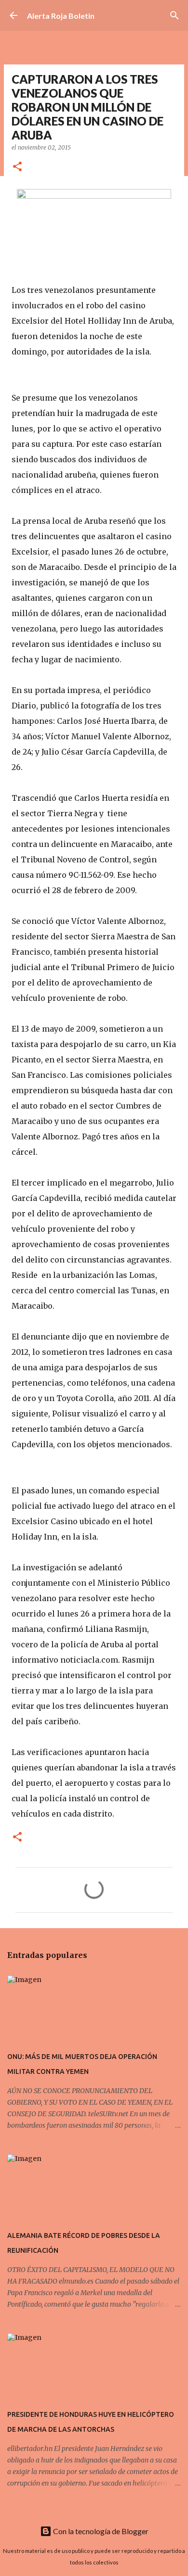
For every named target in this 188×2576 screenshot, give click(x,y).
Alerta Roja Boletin (61, 16)
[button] (17, 167)
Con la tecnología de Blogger (100, 2531)
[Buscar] (175, 15)
